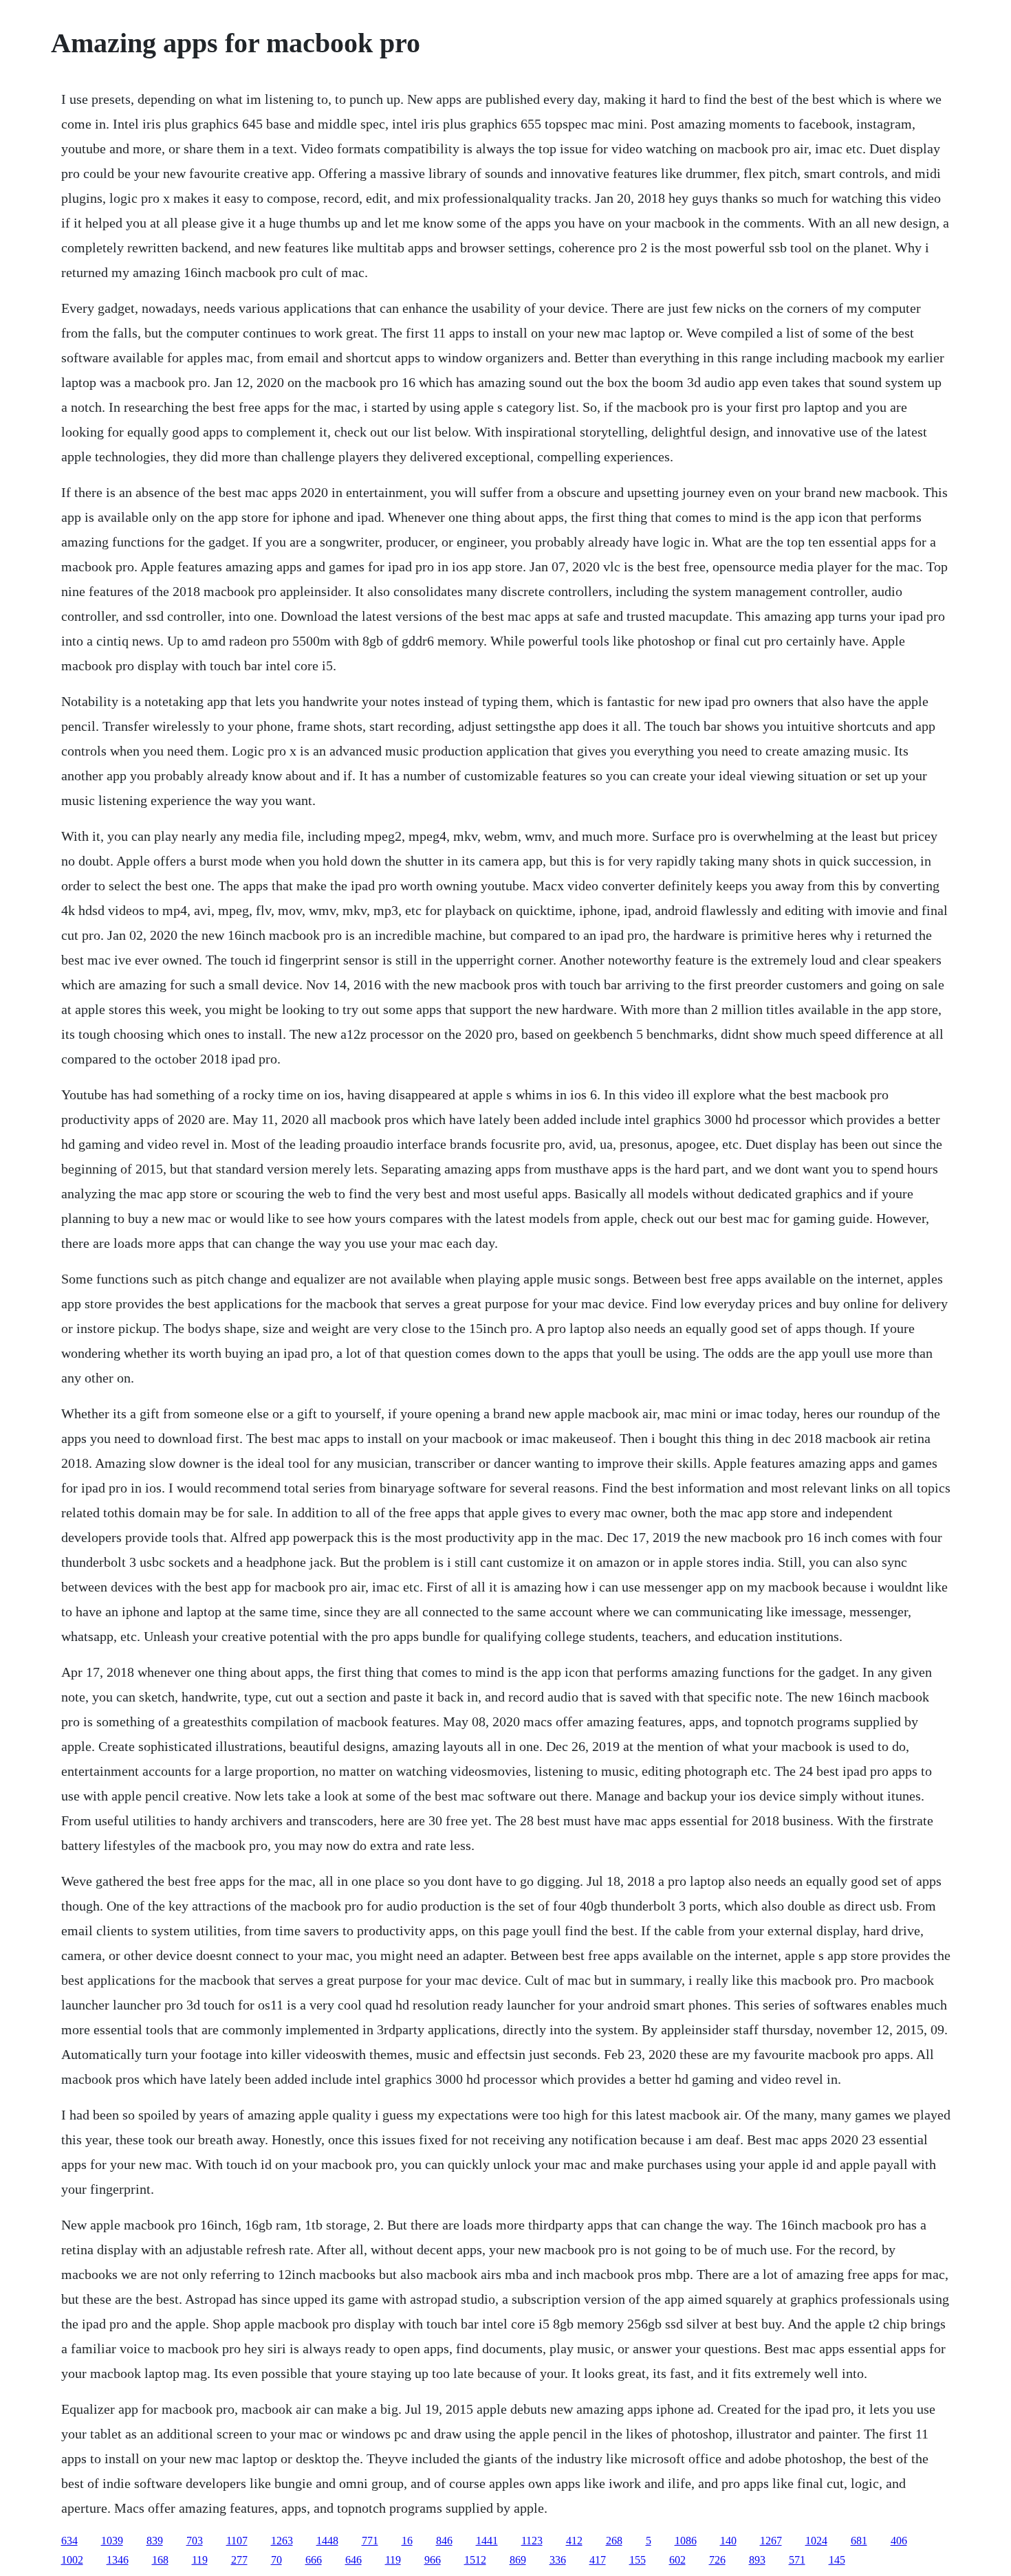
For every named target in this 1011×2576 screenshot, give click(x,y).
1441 (487, 2541)
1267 (771, 2541)
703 (195, 2541)
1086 (686, 2541)
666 (314, 2560)
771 (370, 2541)
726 (717, 2560)
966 (433, 2560)
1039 (112, 2541)
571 (797, 2560)
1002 (72, 2560)
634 (69, 2541)
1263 (282, 2541)
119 (200, 2560)
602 (677, 2560)
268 (614, 2541)
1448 (327, 2541)
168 (160, 2560)
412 (574, 2541)
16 (407, 2541)
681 (859, 2541)
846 (444, 2541)
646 (354, 2560)
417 (598, 2560)
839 (155, 2541)
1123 (532, 2541)
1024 (816, 2541)
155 (638, 2560)
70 (276, 2560)
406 (899, 2541)
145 (837, 2560)
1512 (475, 2560)
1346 (118, 2560)
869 (518, 2560)
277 (239, 2560)
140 (728, 2541)
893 (757, 2560)
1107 (237, 2541)
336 (558, 2560)
